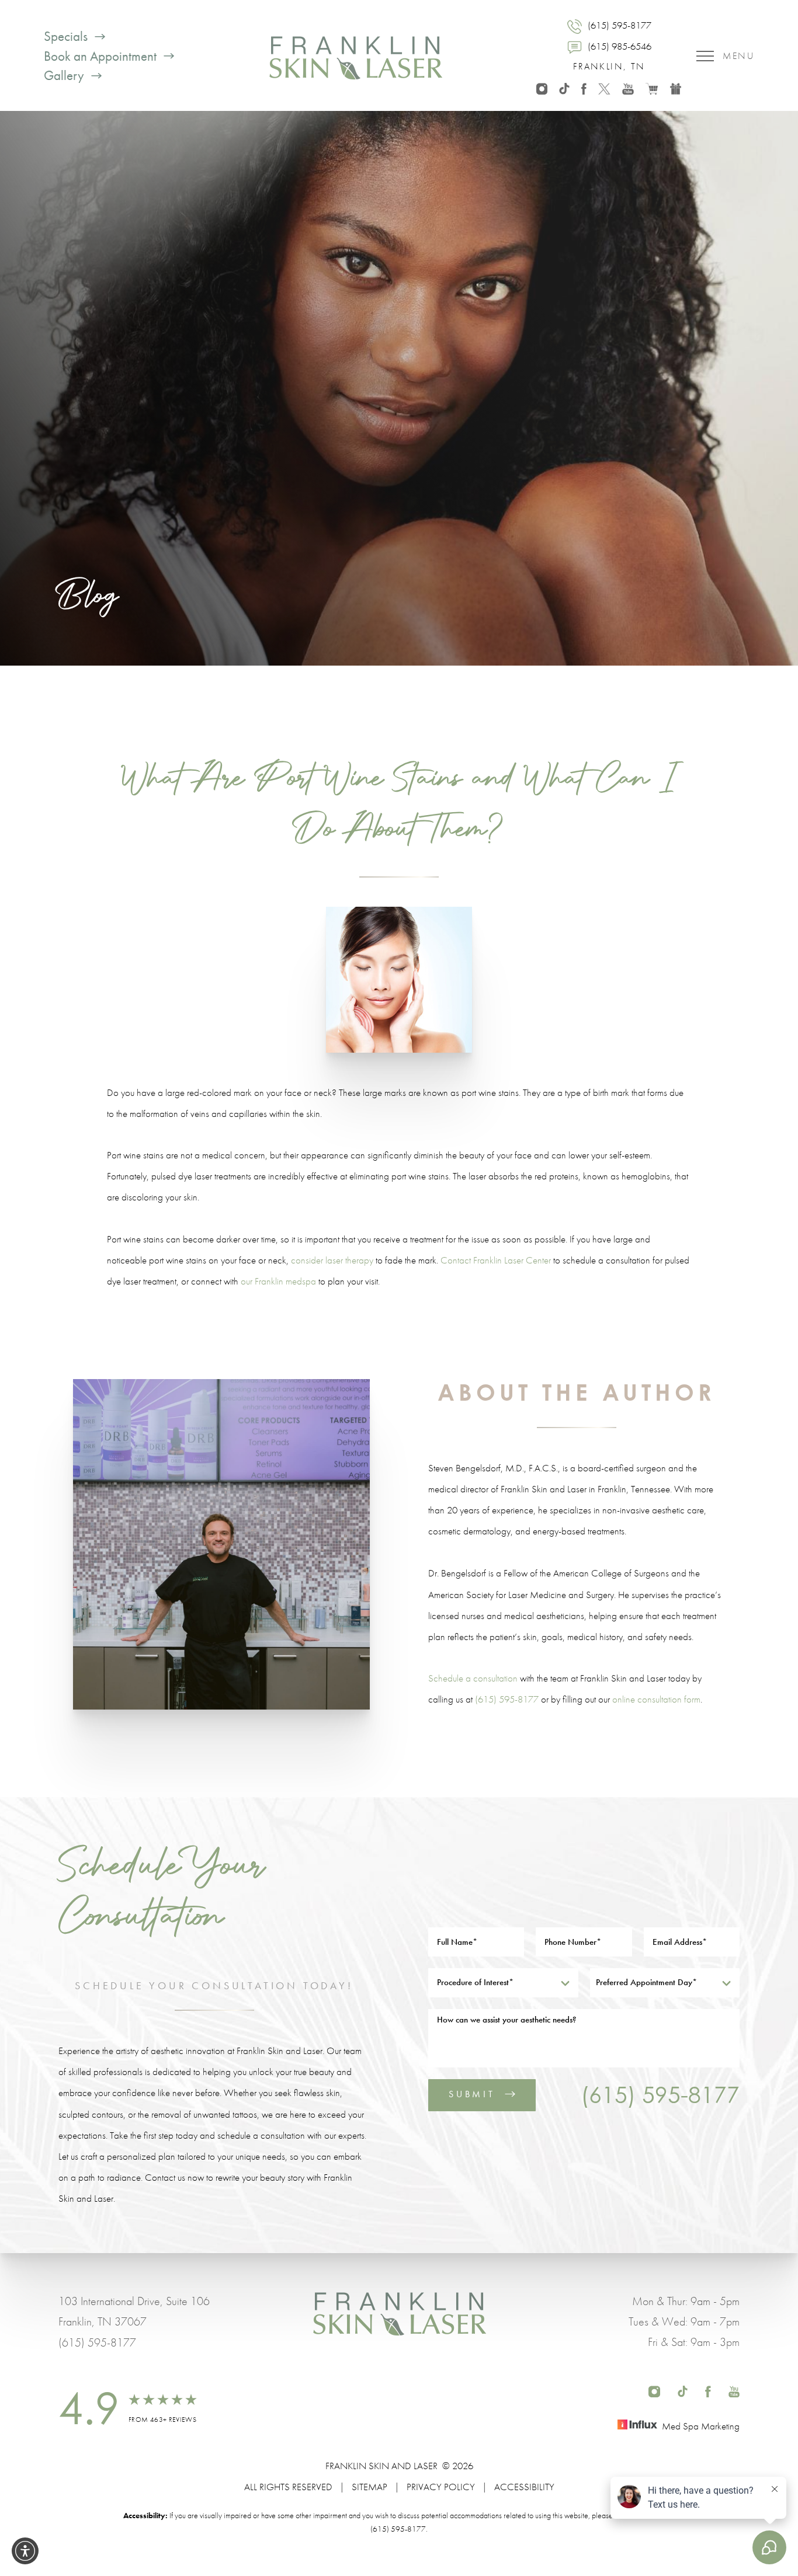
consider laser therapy (332, 1260)
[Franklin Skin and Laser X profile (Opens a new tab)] (604, 87)
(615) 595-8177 (507, 1699)
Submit (472, 2094)
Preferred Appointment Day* (646, 1982)
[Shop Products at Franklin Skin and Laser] (652, 87)
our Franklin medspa (278, 1281)
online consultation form (656, 1699)
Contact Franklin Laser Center (496, 1260)
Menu (738, 56)
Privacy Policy (441, 2487)
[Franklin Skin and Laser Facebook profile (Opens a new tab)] (584, 87)
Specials (66, 36)
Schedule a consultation (473, 1678)
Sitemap (369, 2487)
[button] (25, 2551)
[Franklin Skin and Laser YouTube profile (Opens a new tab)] (628, 87)
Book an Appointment (100, 56)
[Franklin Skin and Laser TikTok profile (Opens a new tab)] (564, 87)
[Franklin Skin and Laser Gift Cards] (676, 87)
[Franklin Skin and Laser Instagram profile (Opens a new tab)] (542, 87)
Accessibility (524, 2487)
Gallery (64, 76)
